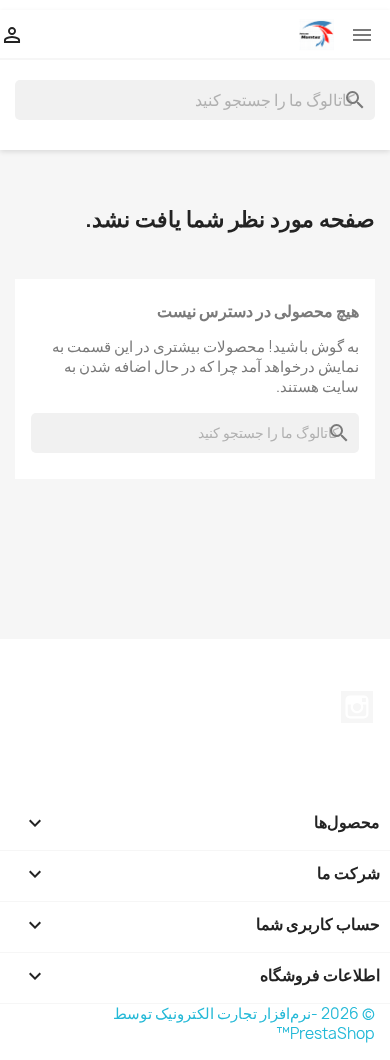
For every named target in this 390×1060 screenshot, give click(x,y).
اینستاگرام (357, 707)
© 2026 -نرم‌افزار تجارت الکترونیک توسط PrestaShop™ (244, 1023)
